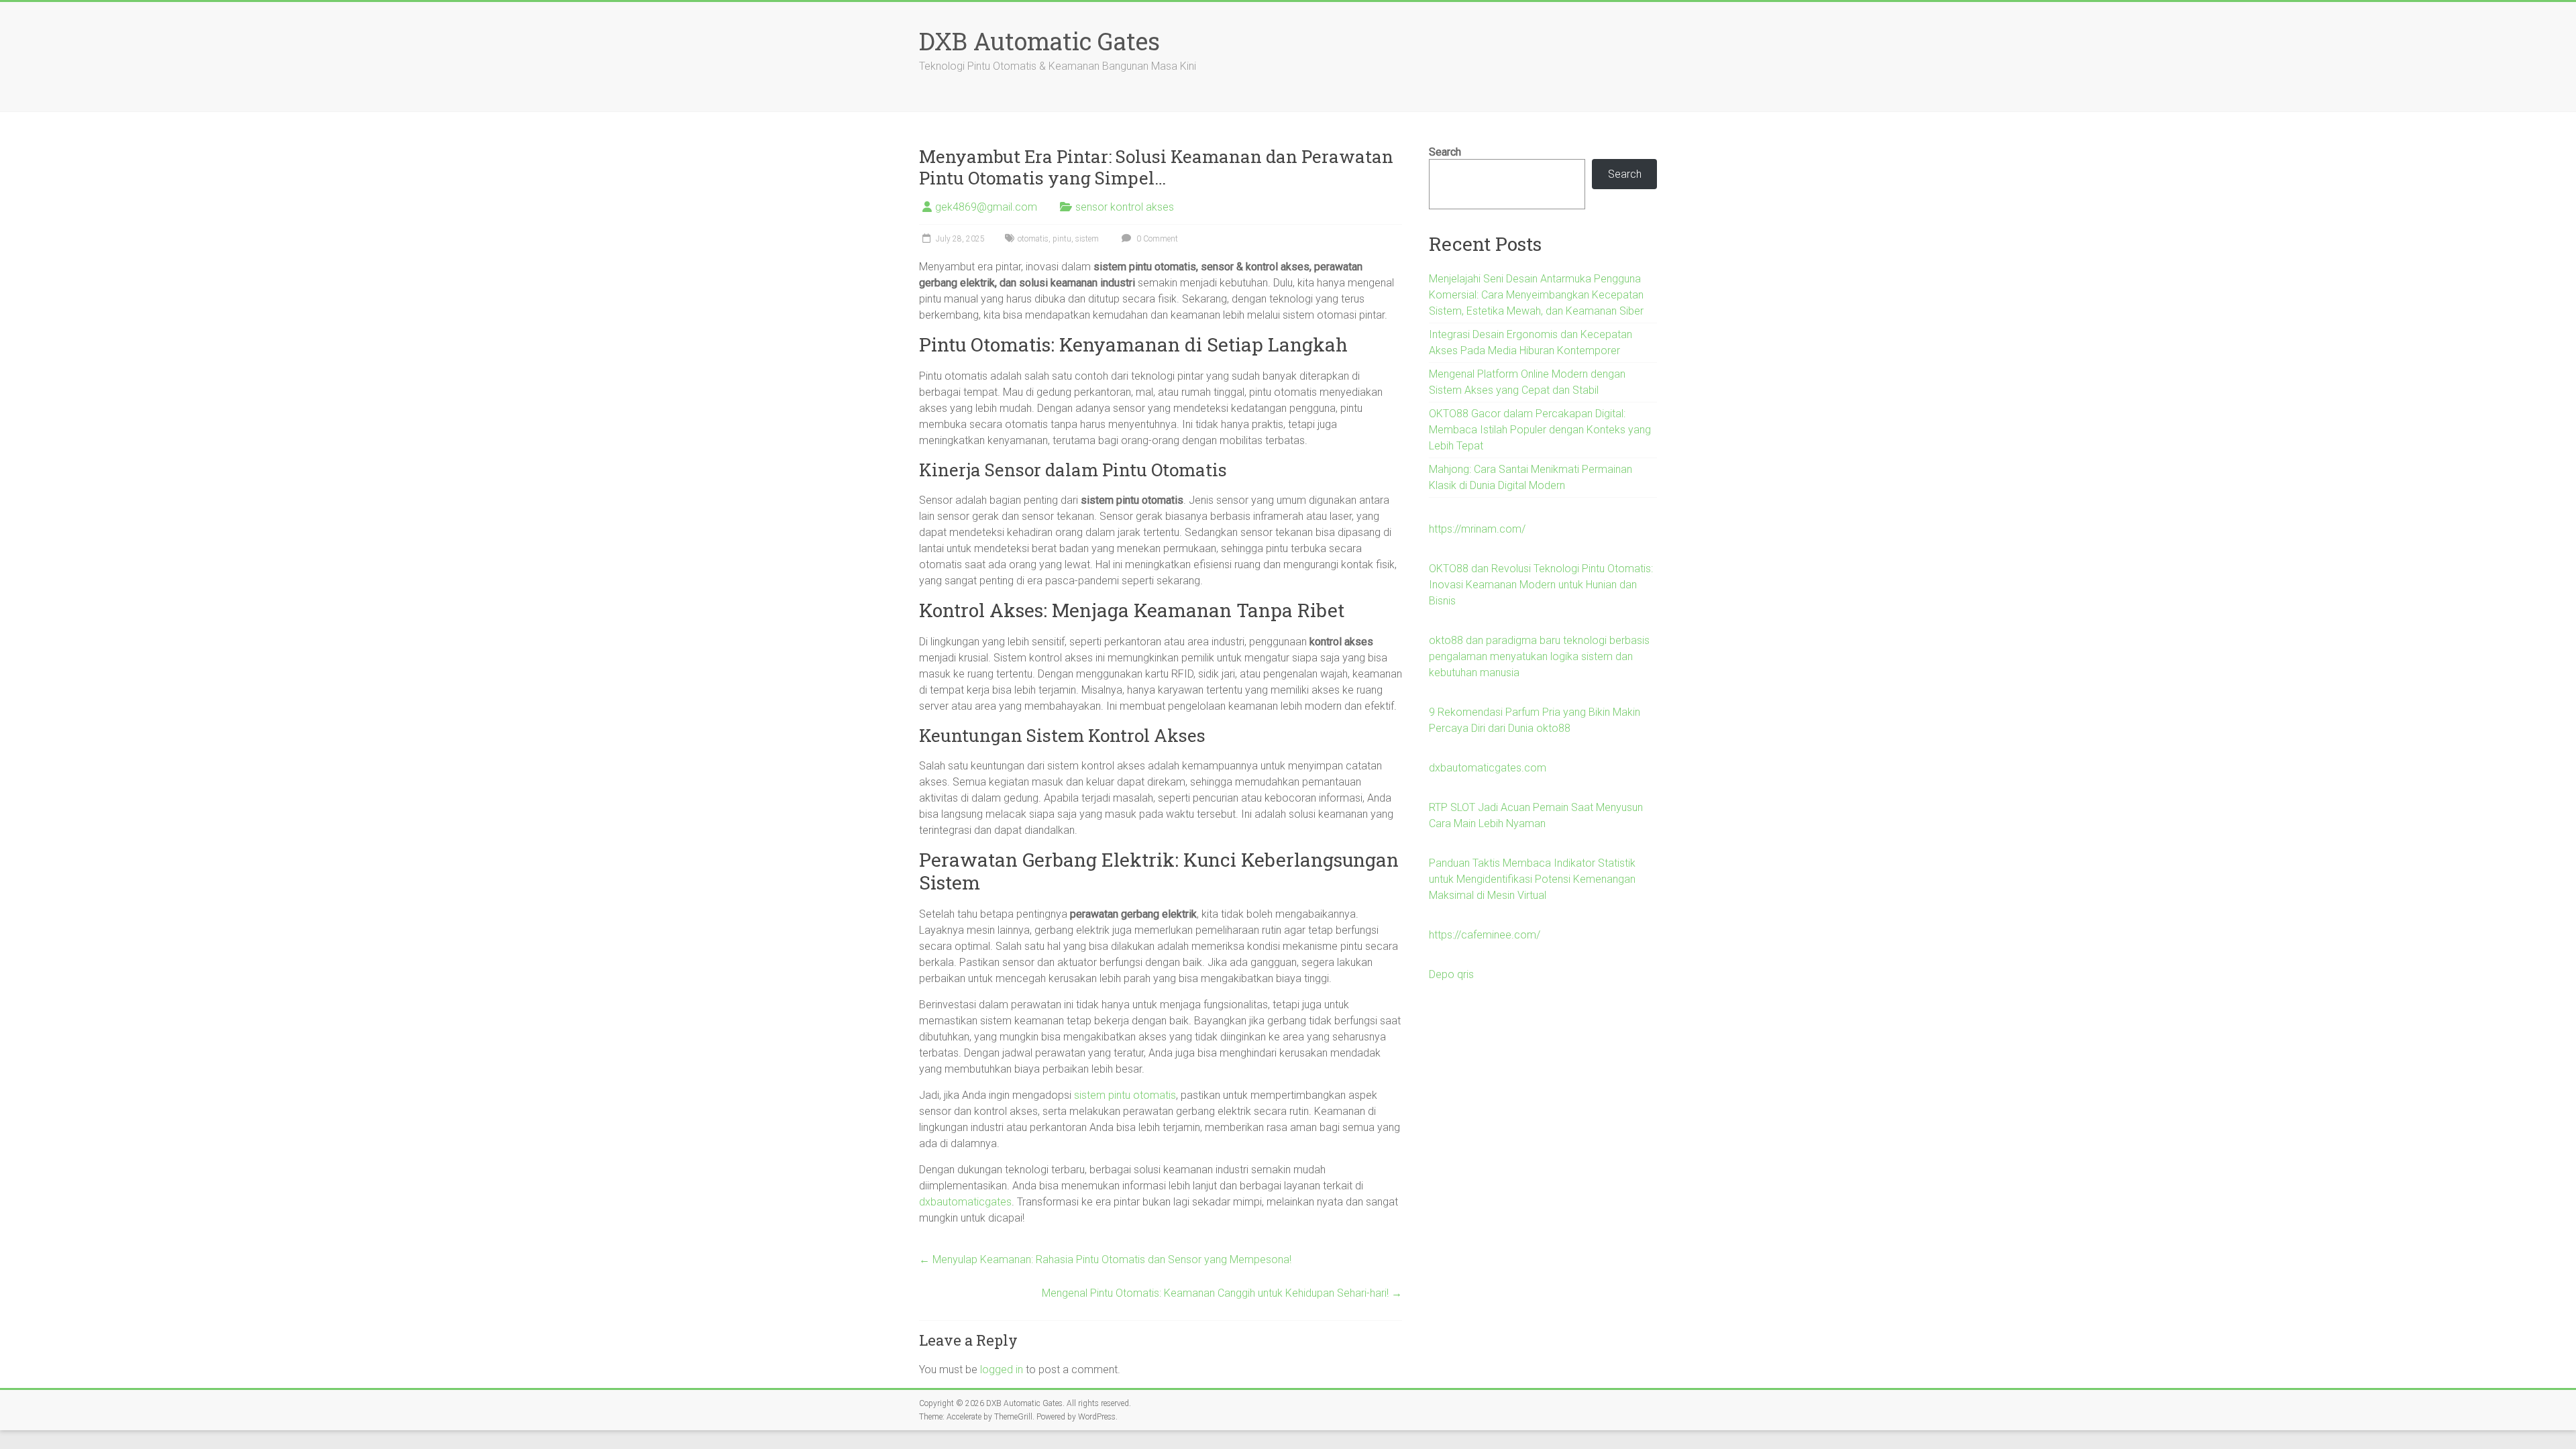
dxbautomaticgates (965, 1202)
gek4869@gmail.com (986, 207)
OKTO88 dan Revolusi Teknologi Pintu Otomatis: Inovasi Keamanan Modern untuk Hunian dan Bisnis (1541, 585)
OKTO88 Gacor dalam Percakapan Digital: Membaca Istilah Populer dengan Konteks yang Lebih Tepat (1540, 430)
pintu (1062, 239)
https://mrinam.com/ (1477, 529)
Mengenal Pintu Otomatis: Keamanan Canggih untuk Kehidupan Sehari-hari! (1222, 1293)
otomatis (1033, 239)
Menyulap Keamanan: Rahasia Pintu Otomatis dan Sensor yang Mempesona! (1105, 1259)
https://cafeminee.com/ (1485, 935)
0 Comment (1156, 239)
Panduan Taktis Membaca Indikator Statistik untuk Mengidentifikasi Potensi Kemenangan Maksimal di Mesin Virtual (1532, 879)
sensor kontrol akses (1125, 207)
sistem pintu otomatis (1125, 1095)
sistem (1087, 239)
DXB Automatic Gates (1039, 41)
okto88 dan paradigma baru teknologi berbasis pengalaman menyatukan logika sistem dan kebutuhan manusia (1539, 656)
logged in (1002, 1370)
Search (1445, 152)
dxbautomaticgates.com (1488, 768)
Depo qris (1451, 974)
